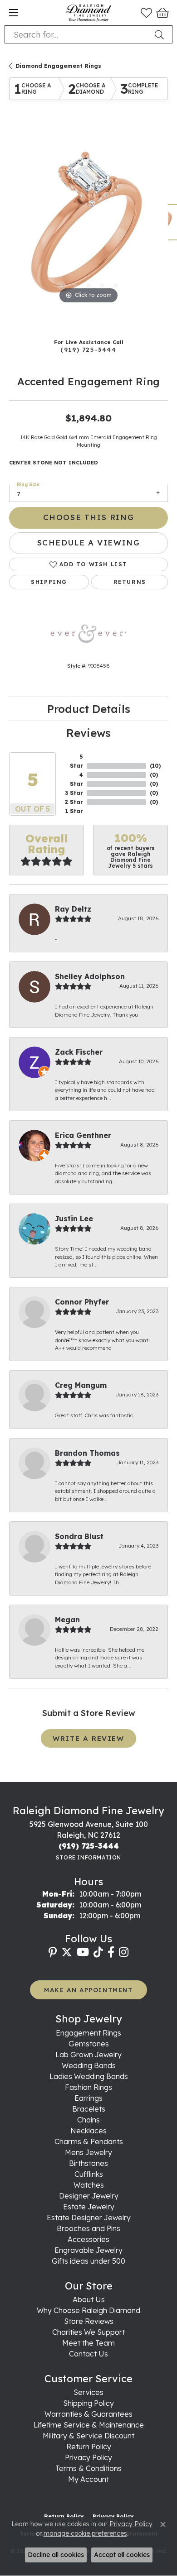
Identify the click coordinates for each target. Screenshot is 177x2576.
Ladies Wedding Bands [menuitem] (89, 2076)
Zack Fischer (79, 1052)
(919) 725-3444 (88, 349)
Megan (67, 1620)
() (155, 766)
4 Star (76, 779)
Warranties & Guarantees (88, 2414)
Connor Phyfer (82, 1302)
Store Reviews (89, 2321)
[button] (146, 13)
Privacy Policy (88, 2457)
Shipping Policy (88, 2403)
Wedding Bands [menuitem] (89, 2065)
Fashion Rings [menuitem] (88, 2087)
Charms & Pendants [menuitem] (89, 2141)
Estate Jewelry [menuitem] (89, 2207)
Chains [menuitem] (88, 2120)
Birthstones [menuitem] (88, 2163)
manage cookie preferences (85, 2533)
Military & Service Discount (88, 2436)
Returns (130, 582)
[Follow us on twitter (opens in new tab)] (67, 1952)
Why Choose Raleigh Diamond (88, 2310)
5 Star (76, 761)
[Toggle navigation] (14, 13)
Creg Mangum (81, 1385)
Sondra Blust (79, 1536)
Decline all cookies (56, 2555)
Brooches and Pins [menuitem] (88, 2228)
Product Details (89, 709)
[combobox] (78, 34)
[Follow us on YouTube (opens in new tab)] (83, 1952)
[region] (88, 227)
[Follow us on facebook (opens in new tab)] (111, 1952)
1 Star (74, 811)
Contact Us (88, 2354)
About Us (89, 2299)
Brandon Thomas (87, 1453)
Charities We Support (88, 2332)
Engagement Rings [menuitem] (88, 2033)
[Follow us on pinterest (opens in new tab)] (53, 1952)
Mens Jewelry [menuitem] (88, 2152)
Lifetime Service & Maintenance (89, 2425)
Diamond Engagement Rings (58, 66)
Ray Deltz (73, 909)
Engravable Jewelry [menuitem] (88, 2250)
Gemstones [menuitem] (89, 2044)
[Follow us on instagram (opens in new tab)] (124, 1952)
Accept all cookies (122, 2555)
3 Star (74, 793)
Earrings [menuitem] (88, 2098)
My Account (88, 2479)
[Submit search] (161, 34)
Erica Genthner (83, 1135)
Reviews (88, 733)
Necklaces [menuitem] (88, 2131)
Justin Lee (74, 1219)
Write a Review (88, 1738)
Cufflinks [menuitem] (89, 2174)
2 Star (74, 802)
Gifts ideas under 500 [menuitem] (88, 2261)
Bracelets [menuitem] (89, 2109)
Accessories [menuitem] (88, 2239)
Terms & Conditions (88, 2468)
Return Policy (89, 2447)
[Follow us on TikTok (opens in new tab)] (98, 1952)
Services (88, 2392)
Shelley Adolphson (90, 976)
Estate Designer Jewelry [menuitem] (89, 2218)
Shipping (49, 582)
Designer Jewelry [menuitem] (89, 2196)
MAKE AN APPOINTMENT (88, 1990)
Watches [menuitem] (89, 2185)
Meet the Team (88, 2343)
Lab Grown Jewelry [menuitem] (88, 2055)
